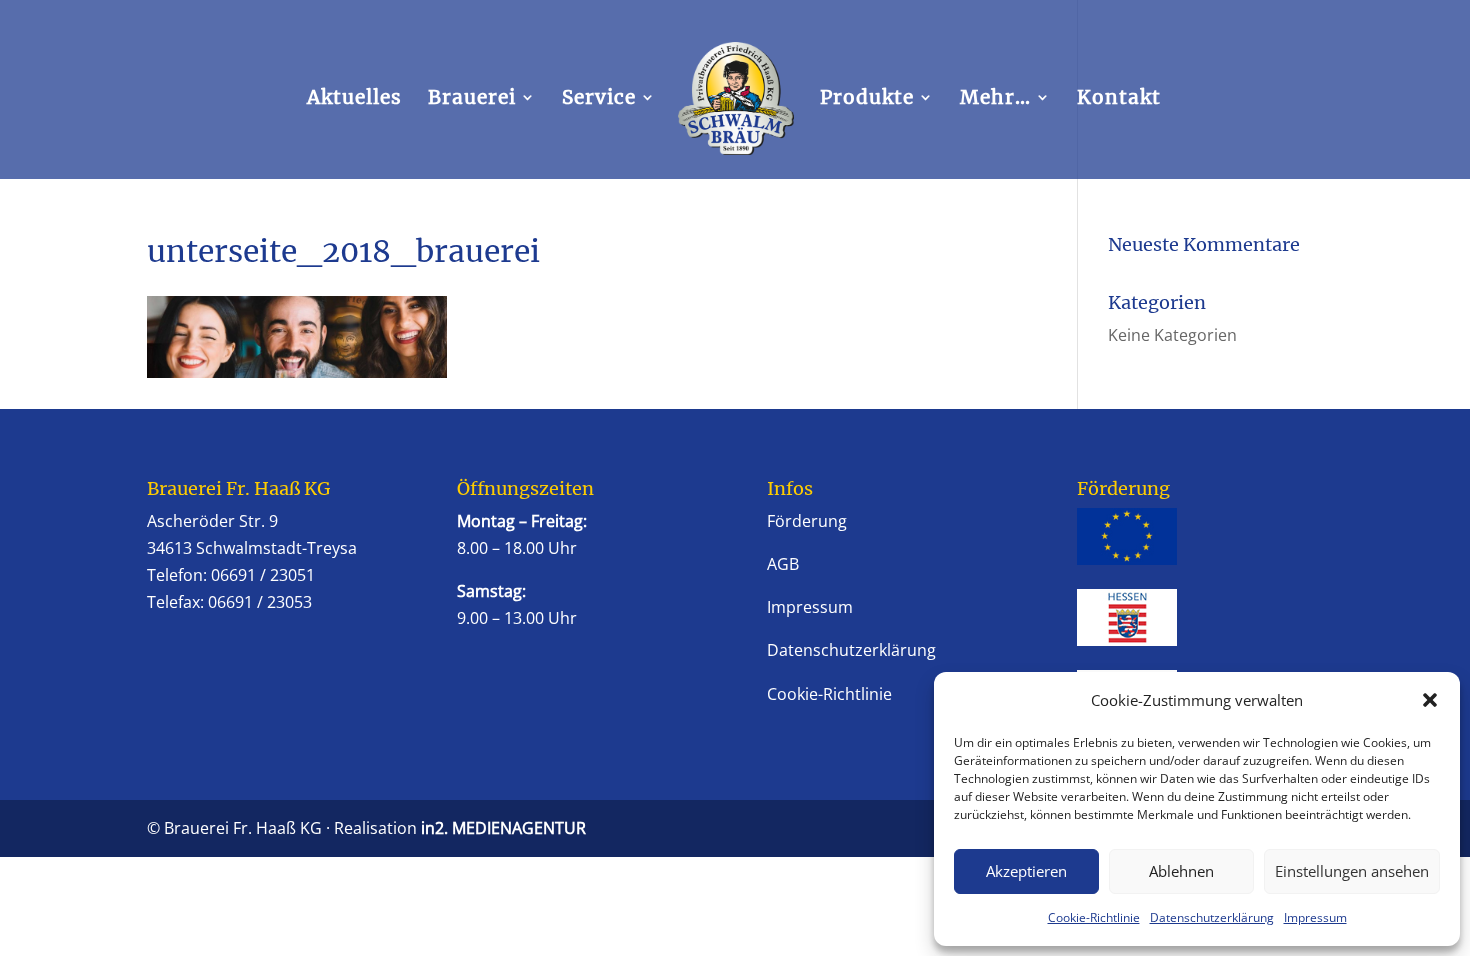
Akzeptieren (1026, 871)
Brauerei (472, 99)
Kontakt (1119, 99)
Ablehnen (1181, 871)
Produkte (867, 99)
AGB (783, 564)
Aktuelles (354, 99)
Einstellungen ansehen (1352, 871)
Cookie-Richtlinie (1094, 917)
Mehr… (995, 99)
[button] (1430, 700)
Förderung (807, 521)
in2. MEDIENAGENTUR (503, 828)
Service (599, 99)
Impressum (1315, 917)
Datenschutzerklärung (1212, 917)
